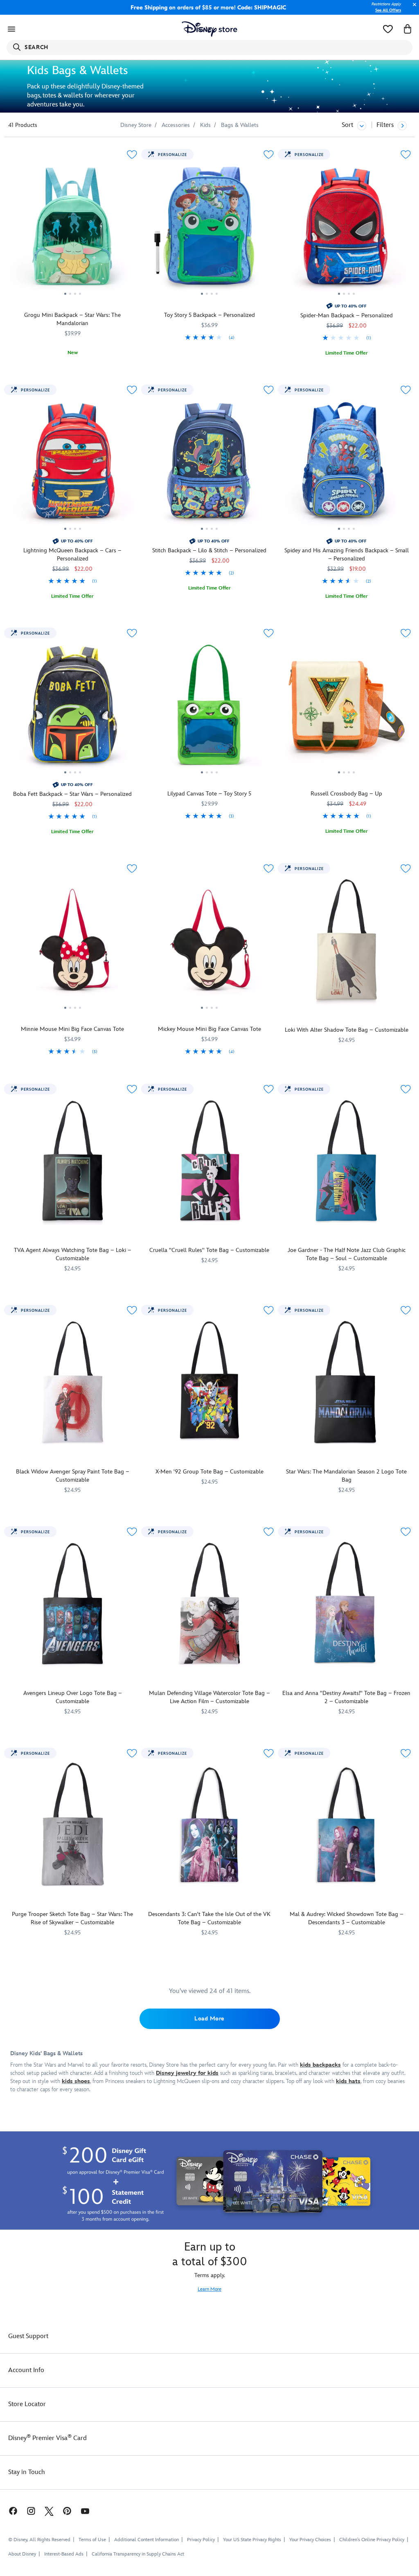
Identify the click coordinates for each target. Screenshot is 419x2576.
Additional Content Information (146, 2540)
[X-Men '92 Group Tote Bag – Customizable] (210, 1382)
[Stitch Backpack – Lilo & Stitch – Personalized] (210, 465)
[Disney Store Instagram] (31, 2511)
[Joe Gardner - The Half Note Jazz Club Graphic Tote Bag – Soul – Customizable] (346, 1161)
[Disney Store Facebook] (9, 2511)
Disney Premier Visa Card (47, 2438)
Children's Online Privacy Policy (372, 2540)
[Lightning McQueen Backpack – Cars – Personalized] (73, 465)
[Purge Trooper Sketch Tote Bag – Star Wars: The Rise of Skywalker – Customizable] (73, 1825)
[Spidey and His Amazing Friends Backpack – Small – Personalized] (346, 465)
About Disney (22, 2554)
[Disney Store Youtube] (85, 2511)
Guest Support (28, 2336)
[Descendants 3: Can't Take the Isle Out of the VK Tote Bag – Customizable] (210, 1825)
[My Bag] (408, 29)
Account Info (26, 2370)
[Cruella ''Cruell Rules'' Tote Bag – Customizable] (210, 1161)
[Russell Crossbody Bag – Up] (346, 708)
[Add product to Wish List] (132, 155)
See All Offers (388, 10)
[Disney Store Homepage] (210, 29)
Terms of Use (92, 2540)
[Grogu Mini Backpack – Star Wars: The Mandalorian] (73, 229)
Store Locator (27, 2404)
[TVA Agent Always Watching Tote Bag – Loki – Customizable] (73, 1161)
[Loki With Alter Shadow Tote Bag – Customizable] (346, 940)
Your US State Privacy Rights (252, 2540)
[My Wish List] (388, 29)
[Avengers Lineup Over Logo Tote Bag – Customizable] (73, 1603)
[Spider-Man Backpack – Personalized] (346, 229)
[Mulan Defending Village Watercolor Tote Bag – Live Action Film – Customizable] (210, 1603)
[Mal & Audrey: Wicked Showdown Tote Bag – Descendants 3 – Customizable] (346, 1825)
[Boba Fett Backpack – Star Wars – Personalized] (73, 708)
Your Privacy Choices (310, 2540)
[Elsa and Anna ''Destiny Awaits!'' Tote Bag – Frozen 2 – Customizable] (346, 1603)
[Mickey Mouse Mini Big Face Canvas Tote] (210, 943)
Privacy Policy (201, 2540)
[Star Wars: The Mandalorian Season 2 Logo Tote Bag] (346, 1382)
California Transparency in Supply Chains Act (138, 2554)
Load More (209, 2019)
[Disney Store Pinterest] (67, 2511)
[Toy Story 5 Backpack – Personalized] (210, 229)
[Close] (412, 9)
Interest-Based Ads (64, 2554)
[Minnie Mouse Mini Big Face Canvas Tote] (73, 943)
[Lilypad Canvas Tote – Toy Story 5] (210, 708)
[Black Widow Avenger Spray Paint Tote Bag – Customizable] (73, 1382)
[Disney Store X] (49, 2511)
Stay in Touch (27, 2472)
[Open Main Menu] (11, 29)
